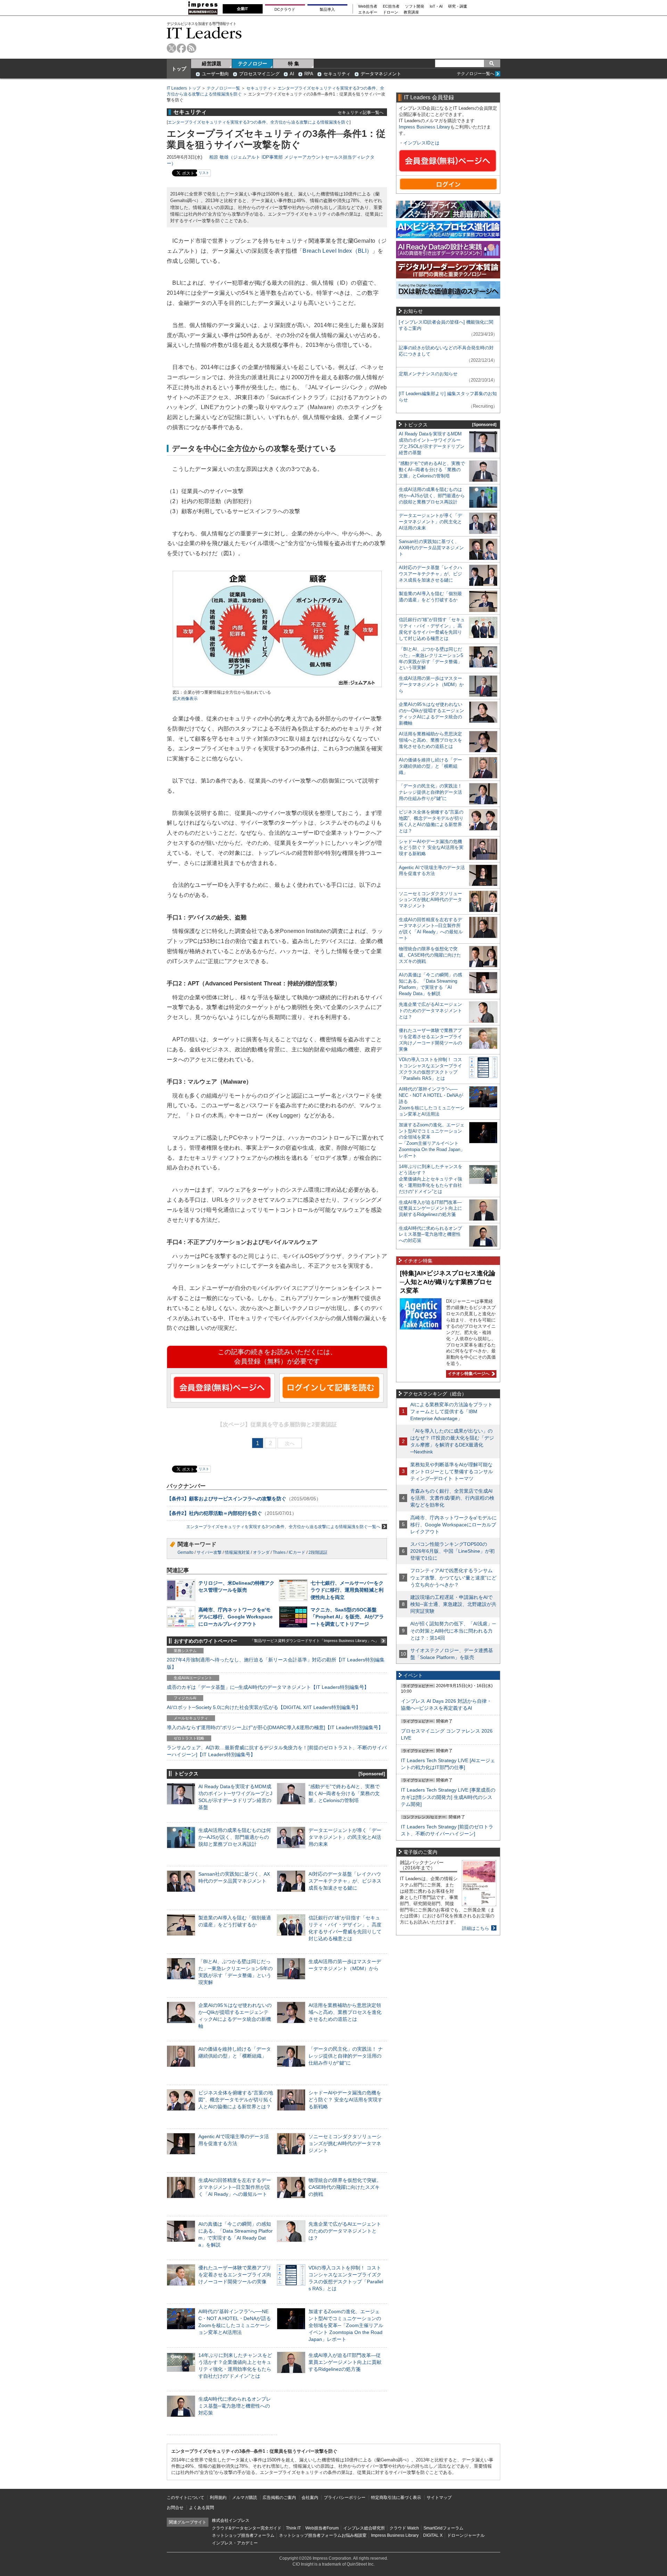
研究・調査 (458, 6)
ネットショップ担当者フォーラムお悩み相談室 (323, 2535)
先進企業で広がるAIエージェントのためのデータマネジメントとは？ (345, 2231)
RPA (309, 74)
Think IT (293, 2528)
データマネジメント (381, 74)
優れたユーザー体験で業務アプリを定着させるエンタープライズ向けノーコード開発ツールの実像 (235, 2275)
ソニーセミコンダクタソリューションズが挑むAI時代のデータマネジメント (345, 2143)
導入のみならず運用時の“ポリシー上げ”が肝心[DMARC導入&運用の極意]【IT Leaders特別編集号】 (275, 1727)
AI (292, 74)
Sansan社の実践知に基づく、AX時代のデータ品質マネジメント (431, 548)
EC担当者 (391, 6)
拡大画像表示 (185, 699)
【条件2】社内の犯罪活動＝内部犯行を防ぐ (214, 1513)
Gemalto (186, 1552)
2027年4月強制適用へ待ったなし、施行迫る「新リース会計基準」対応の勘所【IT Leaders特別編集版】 (276, 1663)
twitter (171, 48)
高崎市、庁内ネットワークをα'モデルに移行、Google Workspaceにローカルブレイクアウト (236, 1617)
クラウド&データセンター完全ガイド (247, 2528)
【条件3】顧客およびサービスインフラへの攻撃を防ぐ (227, 1499)
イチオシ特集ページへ (468, 1374)
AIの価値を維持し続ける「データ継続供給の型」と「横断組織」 (430, 766)
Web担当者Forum (322, 2528)
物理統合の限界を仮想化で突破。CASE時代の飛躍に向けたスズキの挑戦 (345, 2187)
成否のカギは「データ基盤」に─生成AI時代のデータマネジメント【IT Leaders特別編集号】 (268, 1687)
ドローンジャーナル (466, 2535)
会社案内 (310, 2498)
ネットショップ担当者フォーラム (243, 2535)
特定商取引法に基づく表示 (396, 2498)
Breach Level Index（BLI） (337, 251)
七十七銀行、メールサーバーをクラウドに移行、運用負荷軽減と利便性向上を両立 (347, 1590)
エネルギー (368, 12)
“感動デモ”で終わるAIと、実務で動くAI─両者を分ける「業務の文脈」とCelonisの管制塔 (344, 1793)
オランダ (261, 1552)
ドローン (390, 12)
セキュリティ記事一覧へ (361, 112)
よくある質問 (201, 2508)
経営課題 (212, 64)
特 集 (294, 64)
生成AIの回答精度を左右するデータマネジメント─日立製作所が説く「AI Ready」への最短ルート (235, 2187)
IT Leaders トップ (184, 88)
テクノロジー (253, 64)
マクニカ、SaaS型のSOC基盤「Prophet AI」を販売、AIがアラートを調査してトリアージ (347, 1617)
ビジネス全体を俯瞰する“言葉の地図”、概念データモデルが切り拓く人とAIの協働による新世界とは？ (236, 2100)
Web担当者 (368, 6)
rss (192, 48)
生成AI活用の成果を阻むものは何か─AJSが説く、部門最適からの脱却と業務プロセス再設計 (235, 1837)
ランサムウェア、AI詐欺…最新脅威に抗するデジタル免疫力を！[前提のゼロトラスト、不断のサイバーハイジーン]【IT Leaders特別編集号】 (277, 1751)
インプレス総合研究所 (364, 2528)
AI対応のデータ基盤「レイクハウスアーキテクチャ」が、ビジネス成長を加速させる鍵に (345, 1881)
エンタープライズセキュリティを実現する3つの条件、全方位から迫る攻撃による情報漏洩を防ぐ (259, 122)
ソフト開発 (415, 6)
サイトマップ (439, 2498)
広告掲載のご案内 (279, 2498)
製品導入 (327, 9)
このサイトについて (186, 2498)
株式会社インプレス (231, 2520)
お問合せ (175, 2508)
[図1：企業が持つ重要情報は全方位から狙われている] (277, 686)
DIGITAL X (433, 2535)
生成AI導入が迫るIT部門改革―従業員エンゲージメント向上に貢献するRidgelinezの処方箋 (345, 2362)
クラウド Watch (404, 2528)
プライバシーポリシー (345, 2498)
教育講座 (411, 12)
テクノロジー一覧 (223, 88)
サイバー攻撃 (209, 1552)
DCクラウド (285, 9)
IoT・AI (436, 6)
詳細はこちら (476, 1928)
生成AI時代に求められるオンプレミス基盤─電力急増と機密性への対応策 (235, 2406)
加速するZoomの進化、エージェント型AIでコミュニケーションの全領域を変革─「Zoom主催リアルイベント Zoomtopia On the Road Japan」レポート (346, 2325)
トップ (179, 69)
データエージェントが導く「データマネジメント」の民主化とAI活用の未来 (345, 1837)
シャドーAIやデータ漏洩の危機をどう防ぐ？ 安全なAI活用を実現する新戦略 (345, 2100)
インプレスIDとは (421, 143)
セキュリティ (337, 74)
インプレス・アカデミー (235, 2543)
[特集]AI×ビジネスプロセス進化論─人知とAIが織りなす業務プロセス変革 (448, 1282)
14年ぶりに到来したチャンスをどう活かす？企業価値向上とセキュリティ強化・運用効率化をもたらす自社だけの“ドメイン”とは (431, 1179)
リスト (204, 173)
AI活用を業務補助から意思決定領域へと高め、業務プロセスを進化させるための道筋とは (345, 2012)
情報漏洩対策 (237, 1552)
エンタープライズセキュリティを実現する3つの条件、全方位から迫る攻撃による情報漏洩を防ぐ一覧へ (283, 1527)
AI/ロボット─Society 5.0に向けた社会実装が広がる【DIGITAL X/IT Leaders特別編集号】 (264, 1707)
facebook (182, 48)
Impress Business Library (425, 127)
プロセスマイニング (259, 74)
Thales (279, 1552)
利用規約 (218, 2498)
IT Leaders (204, 33)
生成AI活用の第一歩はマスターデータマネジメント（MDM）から (431, 685)
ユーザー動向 (215, 74)
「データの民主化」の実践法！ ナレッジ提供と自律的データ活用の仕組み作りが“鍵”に (346, 2056)
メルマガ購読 (245, 2498)
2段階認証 (318, 1552)
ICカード (297, 1552)
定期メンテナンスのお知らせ (428, 374)
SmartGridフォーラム (443, 2528)
